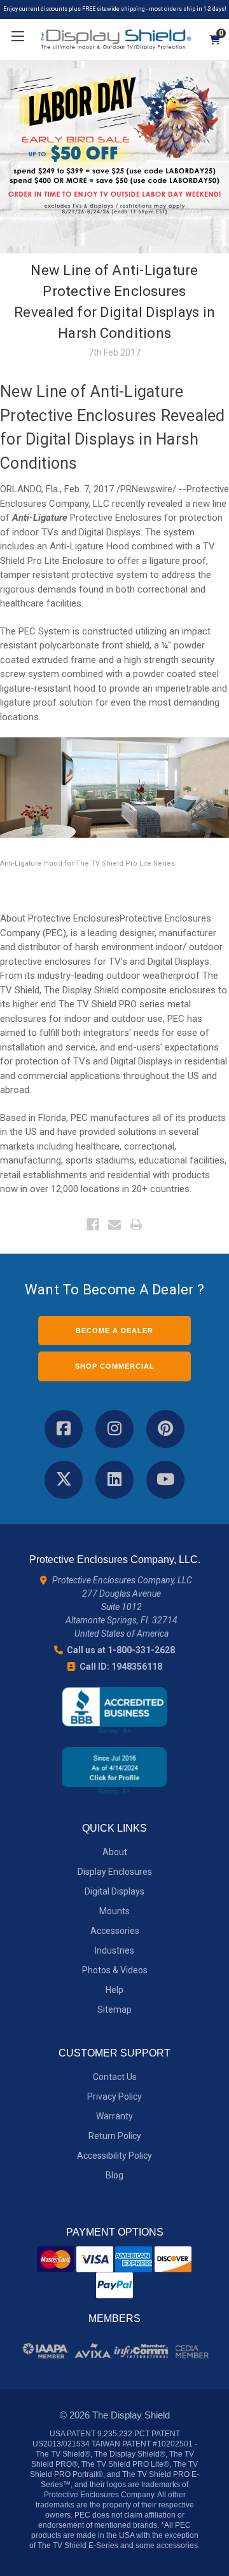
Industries (114, 1950)
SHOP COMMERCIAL (115, 1366)
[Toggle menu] (17, 37)
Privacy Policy (114, 2096)
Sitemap (114, 2009)
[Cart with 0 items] (210, 40)
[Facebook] (93, 1224)
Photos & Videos (115, 1970)
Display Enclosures (115, 1872)
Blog (114, 2175)
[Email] (114, 1224)
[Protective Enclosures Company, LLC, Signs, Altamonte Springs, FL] (115, 1711)
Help (114, 1990)
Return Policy (115, 2136)
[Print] (136, 1224)
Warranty (114, 2116)
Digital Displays (114, 1891)
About (115, 1852)
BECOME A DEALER (114, 1331)
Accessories (115, 1931)
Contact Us (115, 2077)
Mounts (114, 1911)
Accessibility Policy (114, 2156)
